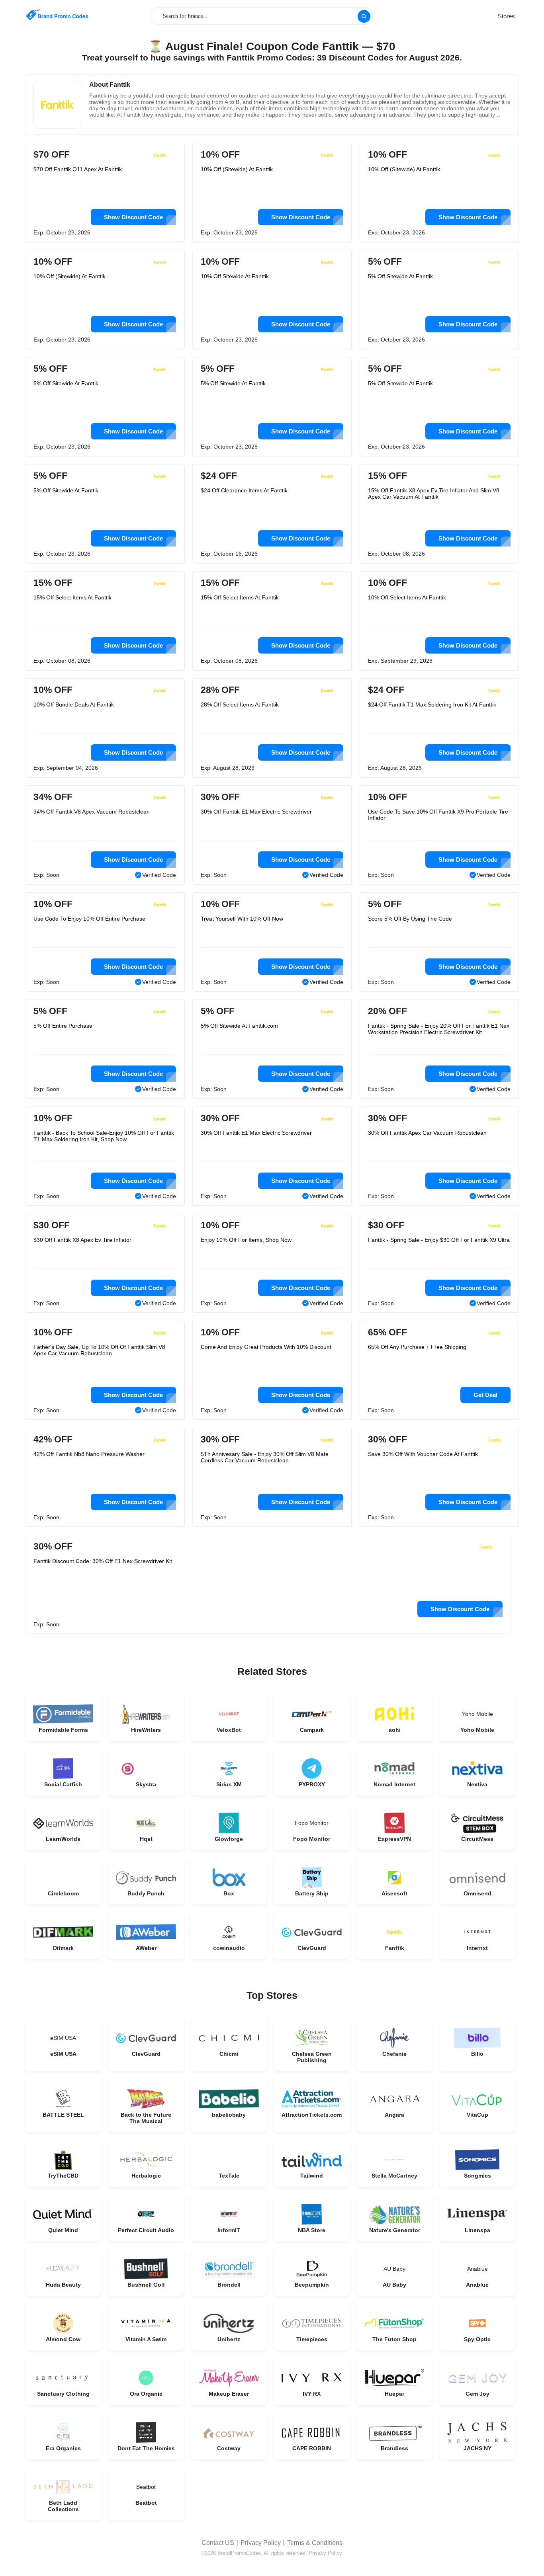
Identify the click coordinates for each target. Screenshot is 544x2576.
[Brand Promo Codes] (57, 15)
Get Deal (485, 1395)
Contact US (218, 2543)
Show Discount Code (133, 217)
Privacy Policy (261, 2543)
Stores (506, 16)
